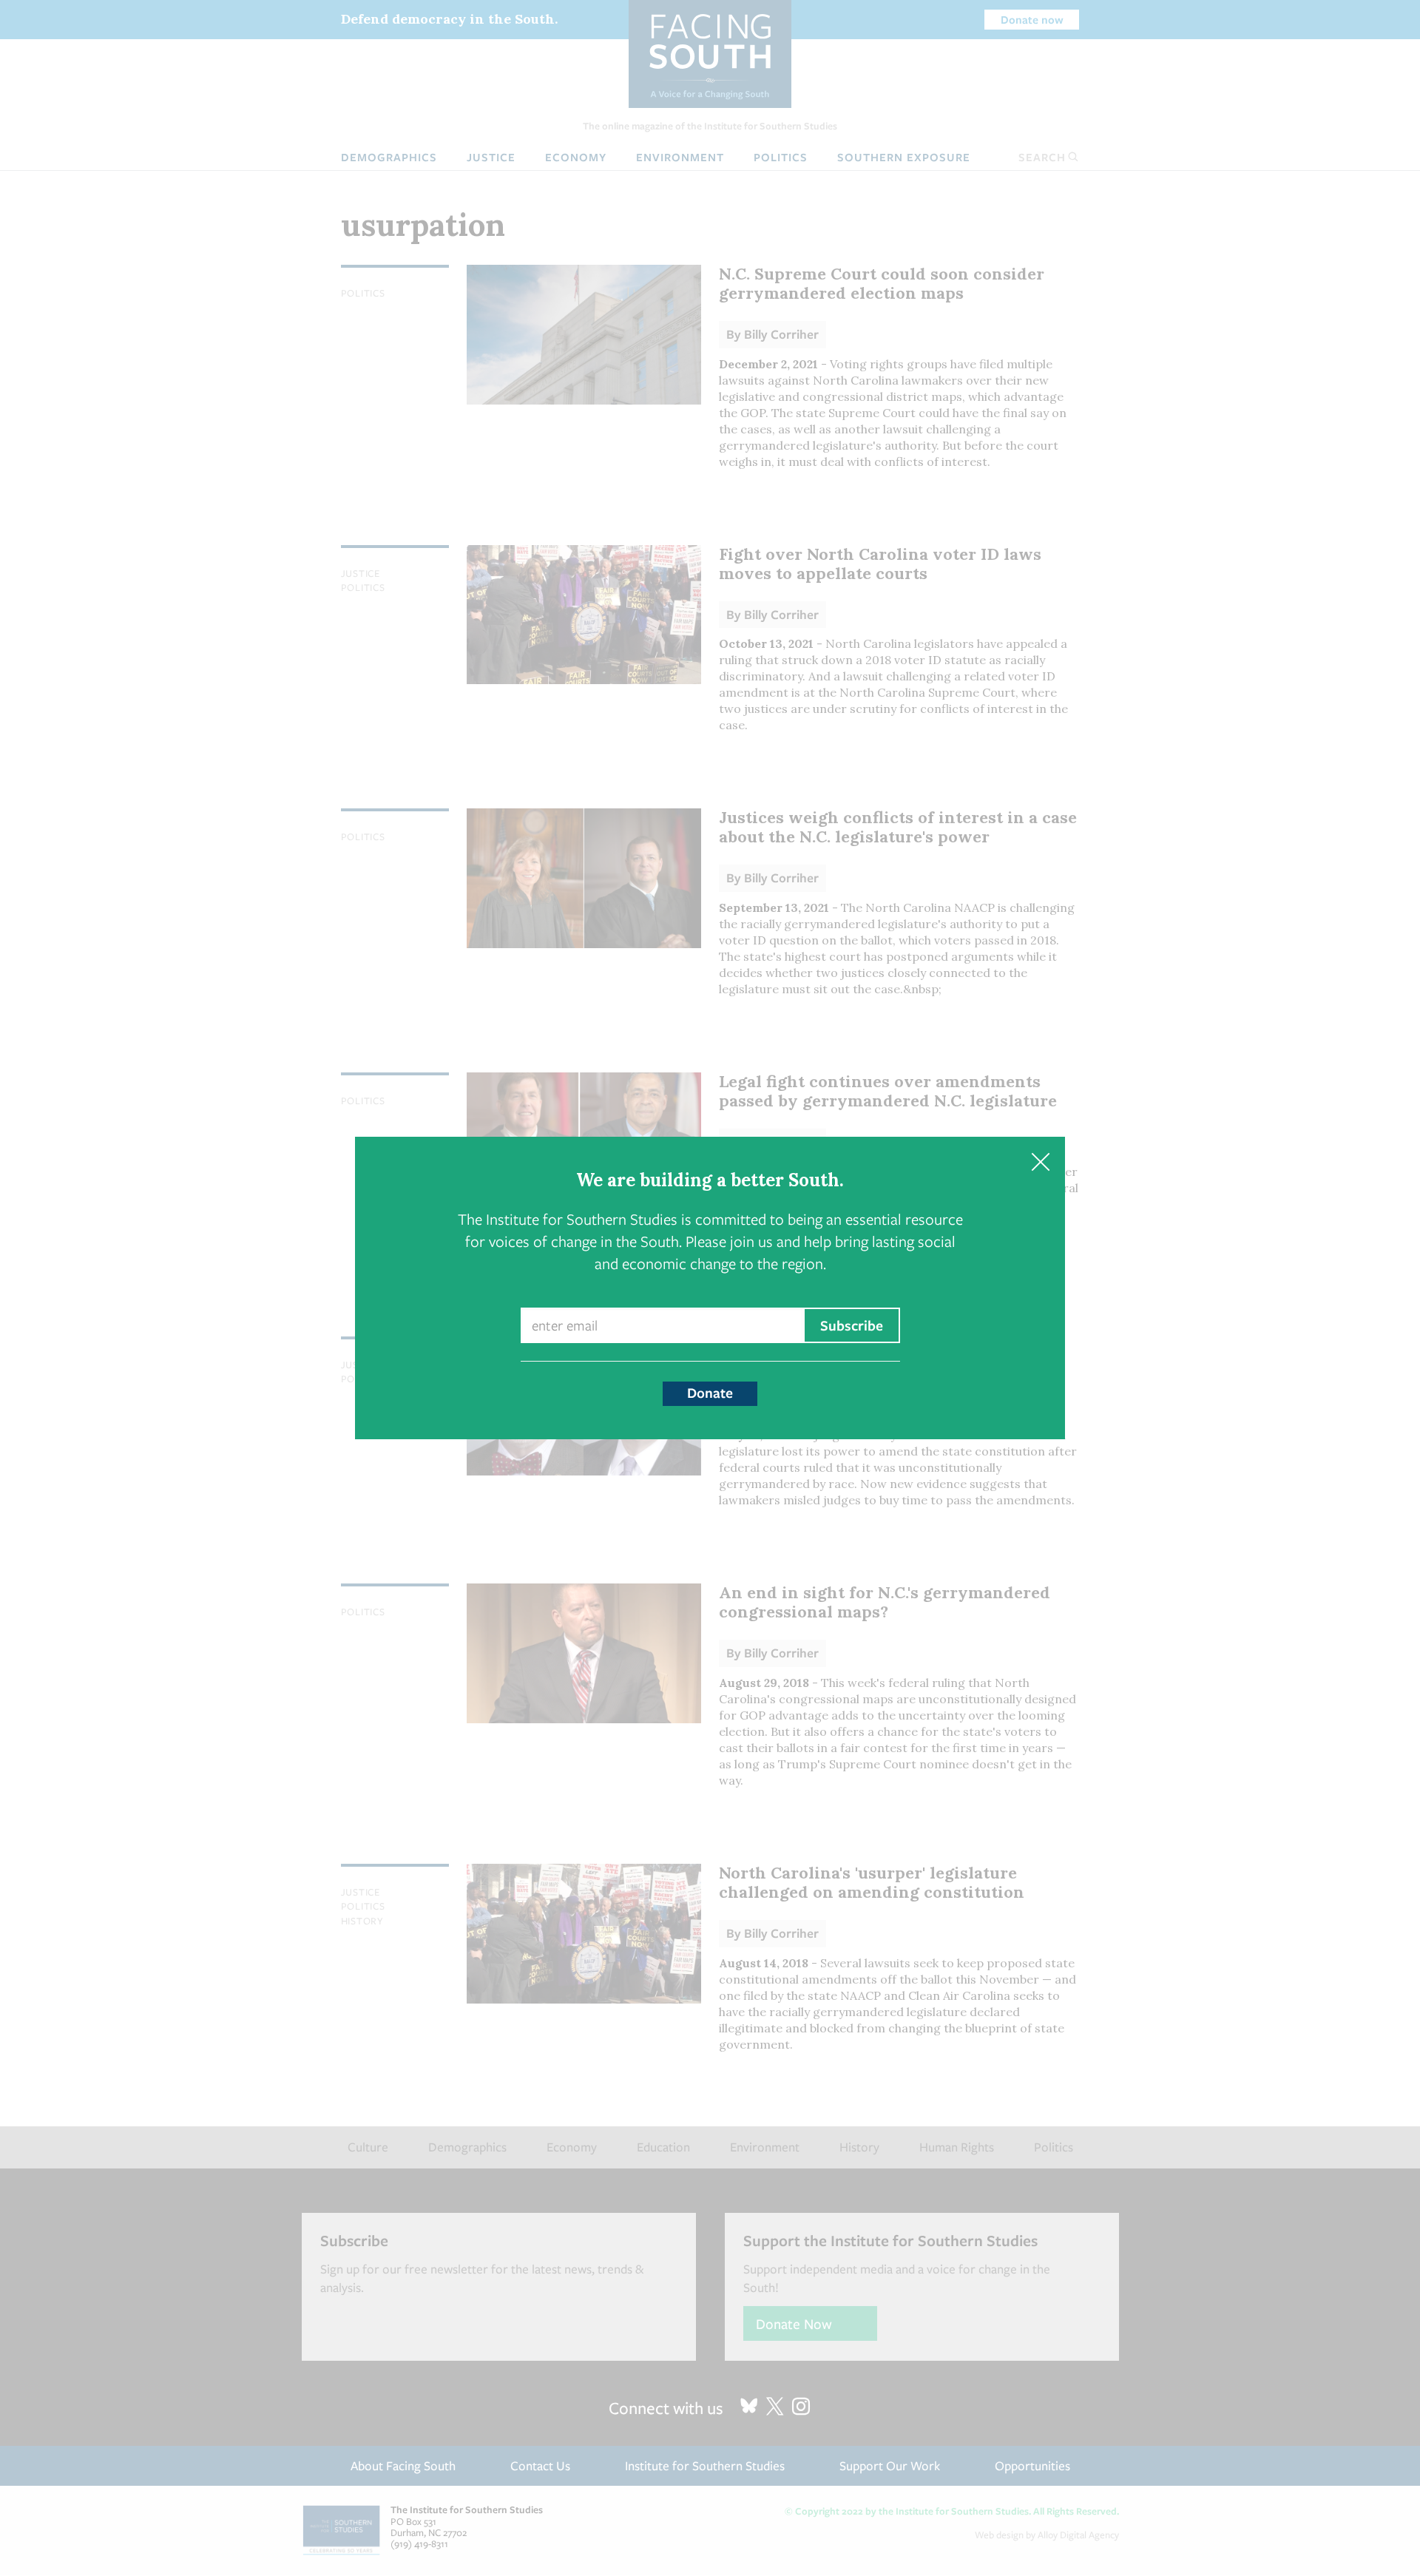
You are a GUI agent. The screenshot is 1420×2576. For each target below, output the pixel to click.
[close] (1040, 1162)
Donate (710, 1393)
